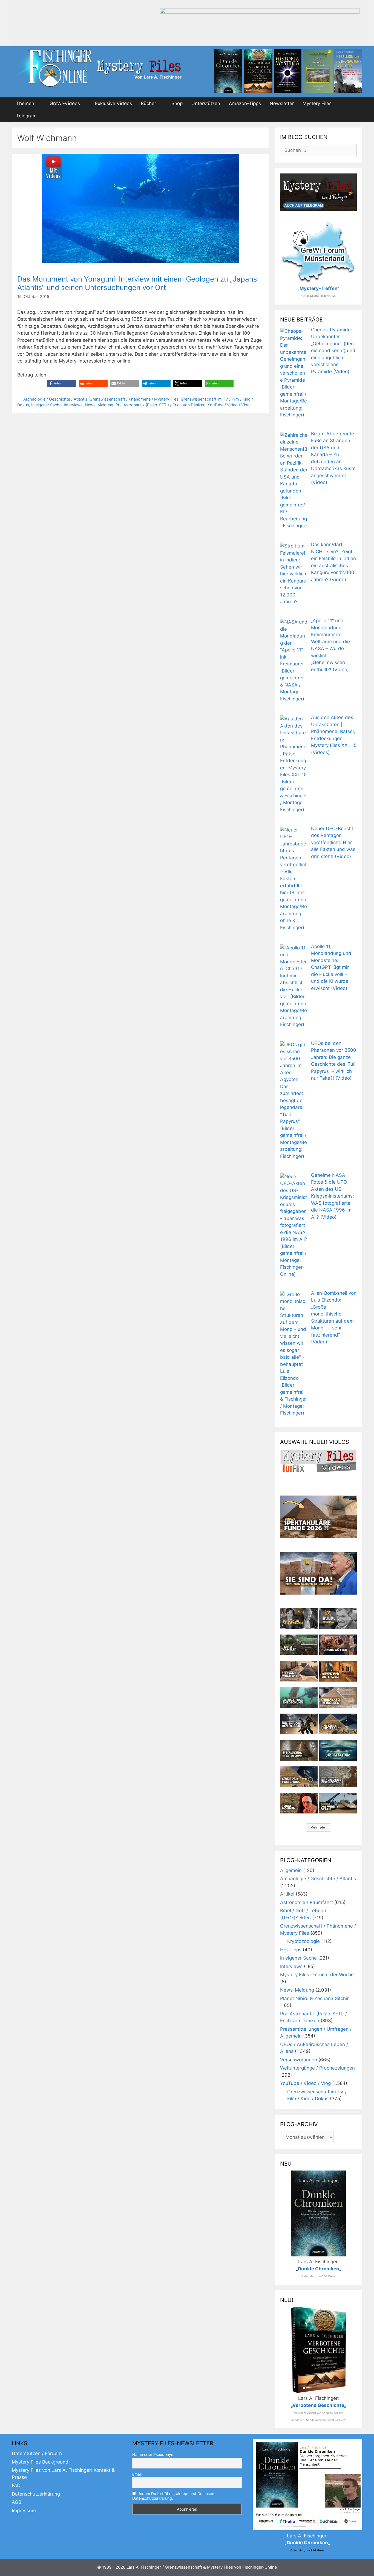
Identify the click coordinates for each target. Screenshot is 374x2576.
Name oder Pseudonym (153, 2454)
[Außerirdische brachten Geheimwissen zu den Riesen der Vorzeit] (299, 1724)
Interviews (73, 405)
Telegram (26, 116)
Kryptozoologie (303, 1941)
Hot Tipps (291, 1950)
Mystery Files (317, 103)
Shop (177, 103)
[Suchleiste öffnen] (355, 116)
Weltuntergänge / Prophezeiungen (317, 2068)
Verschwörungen (299, 2060)
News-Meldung (99, 405)
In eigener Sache (46, 405)
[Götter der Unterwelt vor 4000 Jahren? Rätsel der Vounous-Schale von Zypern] (338, 1645)
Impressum (24, 2511)
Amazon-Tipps (245, 103)
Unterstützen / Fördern (37, 2453)
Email (137, 2474)
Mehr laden (319, 1827)
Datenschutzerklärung (36, 2494)
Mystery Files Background (40, 2462)
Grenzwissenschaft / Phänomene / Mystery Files (134, 399)
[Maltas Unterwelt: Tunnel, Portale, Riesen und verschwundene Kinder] (338, 1671)
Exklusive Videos (113, 103)
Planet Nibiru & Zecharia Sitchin (315, 1998)
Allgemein (291, 1870)
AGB (17, 2502)
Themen (25, 103)
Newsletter (282, 103)
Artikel (287, 1894)
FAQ (16, 2485)
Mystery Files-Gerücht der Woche (317, 1975)
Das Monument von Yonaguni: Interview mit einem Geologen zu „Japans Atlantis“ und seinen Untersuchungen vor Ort (137, 283)
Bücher (148, 103)
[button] (62, 383)
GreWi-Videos (65, 103)
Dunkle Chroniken (319, 2269)
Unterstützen (206, 103)
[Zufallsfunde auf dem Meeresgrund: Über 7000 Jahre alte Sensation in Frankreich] (299, 1698)
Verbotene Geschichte (318, 2405)
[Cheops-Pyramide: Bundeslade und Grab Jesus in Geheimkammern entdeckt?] (338, 1698)
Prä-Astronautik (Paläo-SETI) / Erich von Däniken (160, 405)
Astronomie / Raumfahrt (307, 1902)
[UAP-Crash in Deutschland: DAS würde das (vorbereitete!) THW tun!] (338, 1803)
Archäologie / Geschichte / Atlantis (55, 399)
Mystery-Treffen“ (319, 288)
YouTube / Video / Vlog (229, 405)
